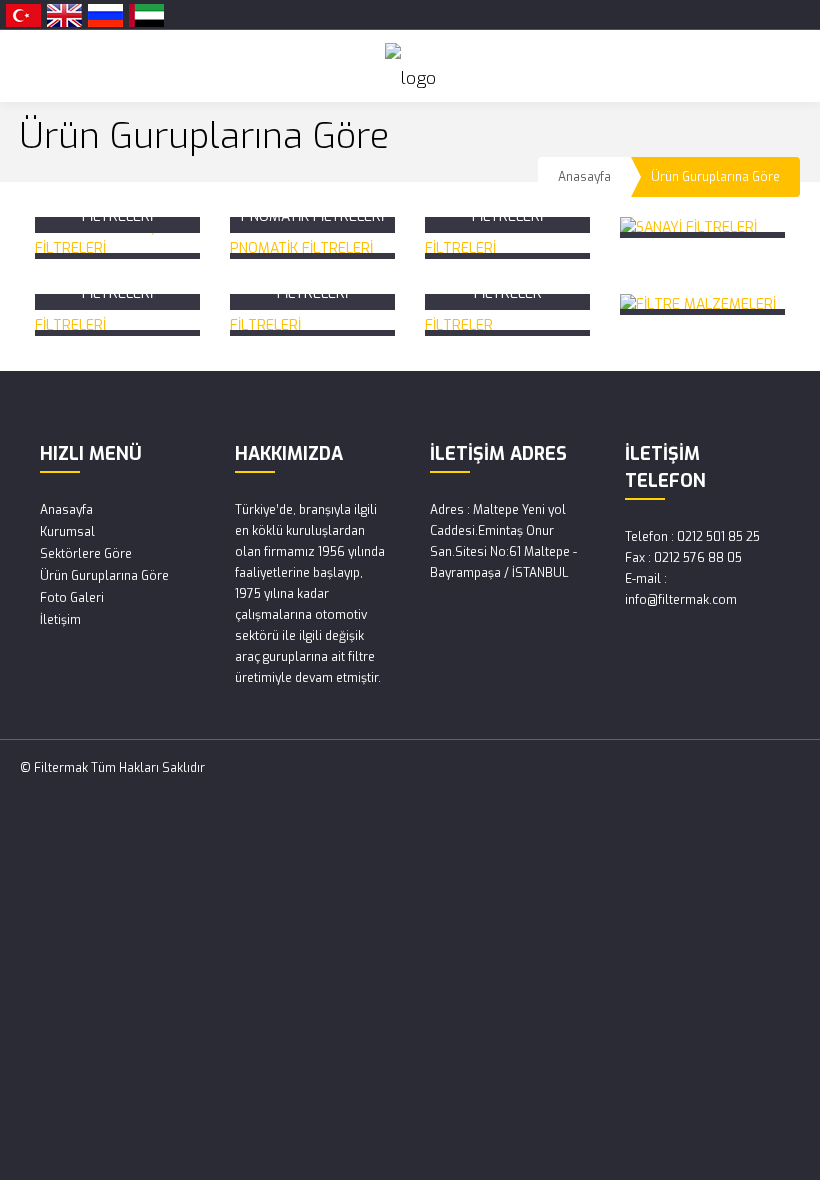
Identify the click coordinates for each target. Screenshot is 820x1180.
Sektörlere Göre (86, 554)
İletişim (60, 620)
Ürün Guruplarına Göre (104, 576)
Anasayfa (584, 177)
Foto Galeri (72, 598)
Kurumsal (67, 532)
